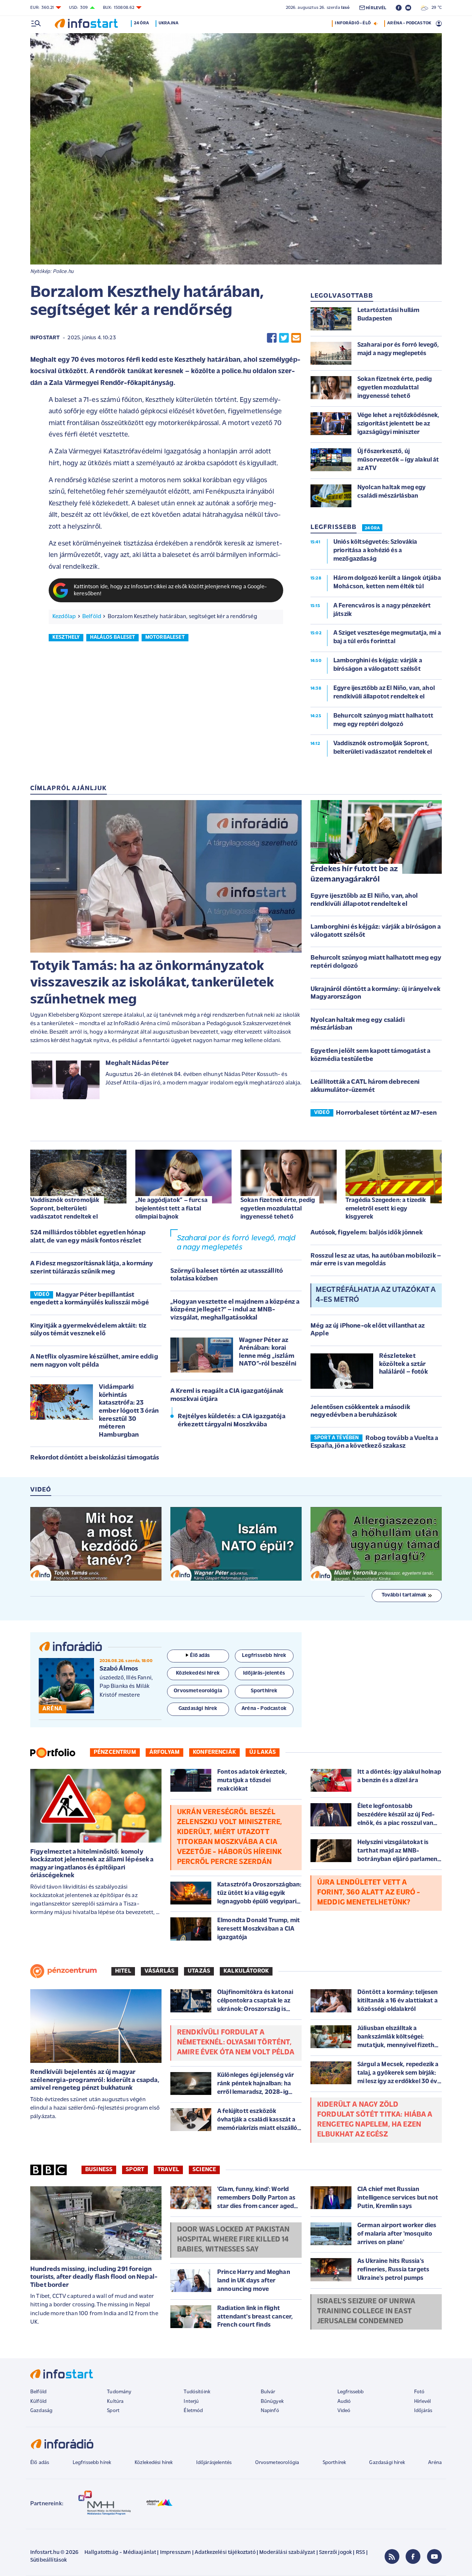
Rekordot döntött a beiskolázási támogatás (95, 1458)
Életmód (193, 2411)
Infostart (45, 338)
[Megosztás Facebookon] (272, 338)
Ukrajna (169, 23)
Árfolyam (164, 1752)
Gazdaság (41, 2411)
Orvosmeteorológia (277, 2463)
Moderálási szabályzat (287, 2553)
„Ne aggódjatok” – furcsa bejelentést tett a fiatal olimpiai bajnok (171, 1208)
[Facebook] (413, 2556)
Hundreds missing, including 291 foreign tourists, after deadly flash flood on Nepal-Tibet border (94, 2277)
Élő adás (200, 1656)
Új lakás (263, 1752)
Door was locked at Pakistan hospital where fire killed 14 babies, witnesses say (233, 2240)
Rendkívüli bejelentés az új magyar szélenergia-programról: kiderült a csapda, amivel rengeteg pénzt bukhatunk (95, 2080)
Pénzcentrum (115, 1752)
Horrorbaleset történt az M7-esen (386, 1113)
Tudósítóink (197, 2392)
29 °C (435, 8)
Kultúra (115, 2402)
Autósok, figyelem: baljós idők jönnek (367, 1233)
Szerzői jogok (335, 2553)
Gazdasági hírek (387, 2463)
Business (99, 2170)
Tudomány (119, 2392)
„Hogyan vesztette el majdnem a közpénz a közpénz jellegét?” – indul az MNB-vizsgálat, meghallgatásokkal (235, 1310)
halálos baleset (112, 637)
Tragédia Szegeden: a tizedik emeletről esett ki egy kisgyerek (386, 1208)
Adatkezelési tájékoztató (225, 2553)
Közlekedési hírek (154, 2463)
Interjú (191, 2402)
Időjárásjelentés (214, 2463)
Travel (168, 2170)
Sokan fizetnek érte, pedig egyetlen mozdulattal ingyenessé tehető (278, 1208)
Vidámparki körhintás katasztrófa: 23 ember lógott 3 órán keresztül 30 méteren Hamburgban (129, 1411)
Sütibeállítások (48, 2560)
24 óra (141, 23)
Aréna (435, 2463)
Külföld (38, 2402)
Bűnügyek (272, 2402)
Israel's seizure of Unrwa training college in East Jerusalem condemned (366, 2312)
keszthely (66, 637)
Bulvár (268, 2392)
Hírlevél (422, 2402)
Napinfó (270, 2411)
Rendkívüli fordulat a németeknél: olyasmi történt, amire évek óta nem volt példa (236, 2043)
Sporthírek (334, 2463)
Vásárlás (159, 1971)
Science (204, 2170)
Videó (344, 2411)
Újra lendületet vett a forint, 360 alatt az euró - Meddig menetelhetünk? (369, 1893)
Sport (135, 2170)
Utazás (199, 1971)
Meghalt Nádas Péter (137, 1063)
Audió (344, 2402)
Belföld (92, 617)
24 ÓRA (372, 528)
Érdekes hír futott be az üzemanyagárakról (354, 875)
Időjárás (423, 2411)
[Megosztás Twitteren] (284, 338)
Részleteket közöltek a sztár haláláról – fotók (403, 1364)
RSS (360, 2553)
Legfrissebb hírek (92, 2463)
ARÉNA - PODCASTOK (409, 23)
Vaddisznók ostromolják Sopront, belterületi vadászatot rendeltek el (65, 1208)
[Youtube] (434, 2556)
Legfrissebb (351, 2392)
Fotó (419, 2392)
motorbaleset (165, 637)
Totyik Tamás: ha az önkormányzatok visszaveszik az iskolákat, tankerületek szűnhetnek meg (152, 983)
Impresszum (176, 2553)
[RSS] (392, 2556)
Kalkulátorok (246, 1971)
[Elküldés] (296, 338)
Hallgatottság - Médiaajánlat (120, 2553)
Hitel (123, 1971)
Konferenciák (214, 1752)
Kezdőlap (64, 617)
